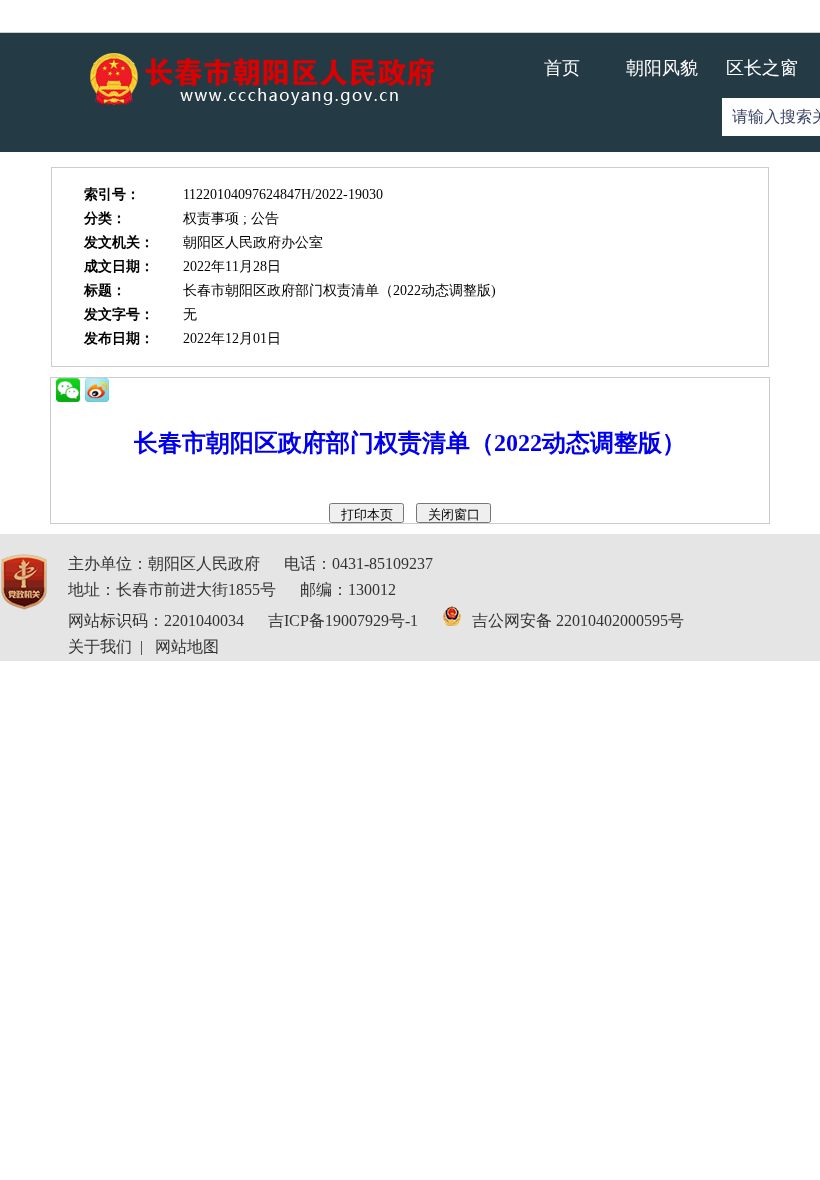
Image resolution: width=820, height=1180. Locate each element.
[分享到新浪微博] (97, 390)
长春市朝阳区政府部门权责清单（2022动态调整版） (410, 443)
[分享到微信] (68, 390)
